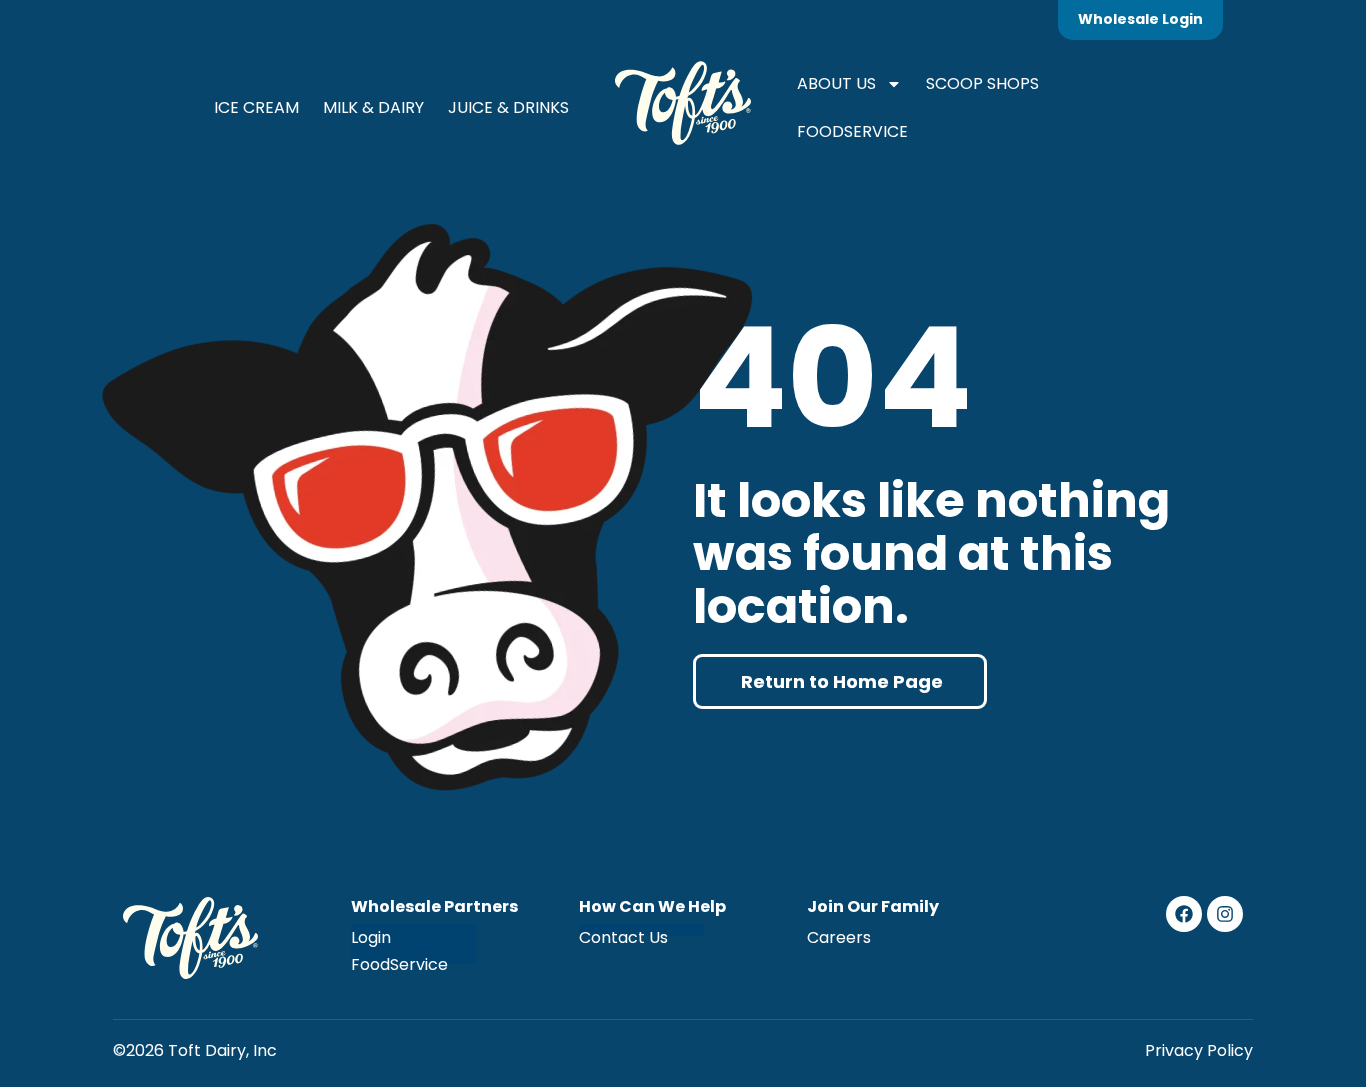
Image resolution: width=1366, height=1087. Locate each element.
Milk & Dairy (373, 107)
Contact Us (623, 937)
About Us (836, 83)
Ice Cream (256, 107)
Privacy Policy (1199, 1050)
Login (371, 937)
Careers (839, 937)
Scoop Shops (982, 83)
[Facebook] (1184, 914)
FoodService (852, 131)
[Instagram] (1225, 914)
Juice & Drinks (508, 107)
